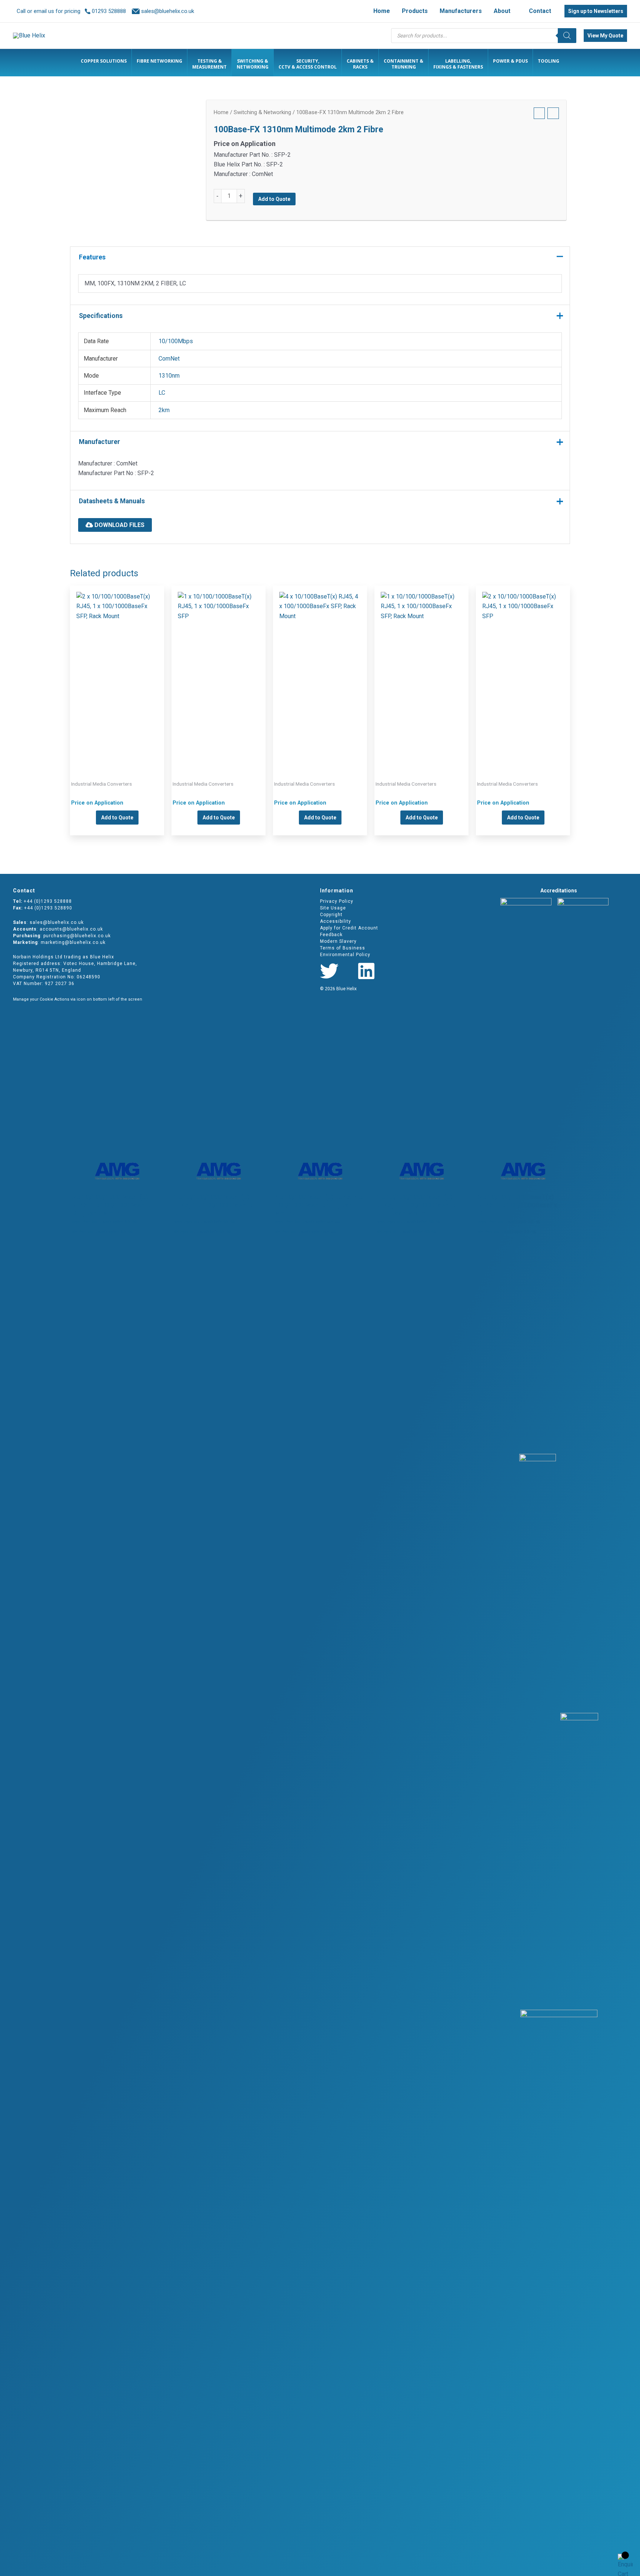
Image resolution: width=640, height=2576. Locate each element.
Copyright (331, 915)
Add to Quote (274, 199)
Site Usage (333, 908)
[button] (514, 11)
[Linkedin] (366, 971)
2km (164, 410)
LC (162, 393)
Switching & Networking (262, 112)
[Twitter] (329, 971)
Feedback (331, 935)
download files (119, 525)
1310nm (169, 376)
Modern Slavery (338, 941)
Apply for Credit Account (349, 928)
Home (221, 112)
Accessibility (336, 921)
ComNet (169, 359)
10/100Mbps (176, 341)
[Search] (567, 36)
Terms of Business (343, 948)
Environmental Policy (345, 955)
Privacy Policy (337, 901)
